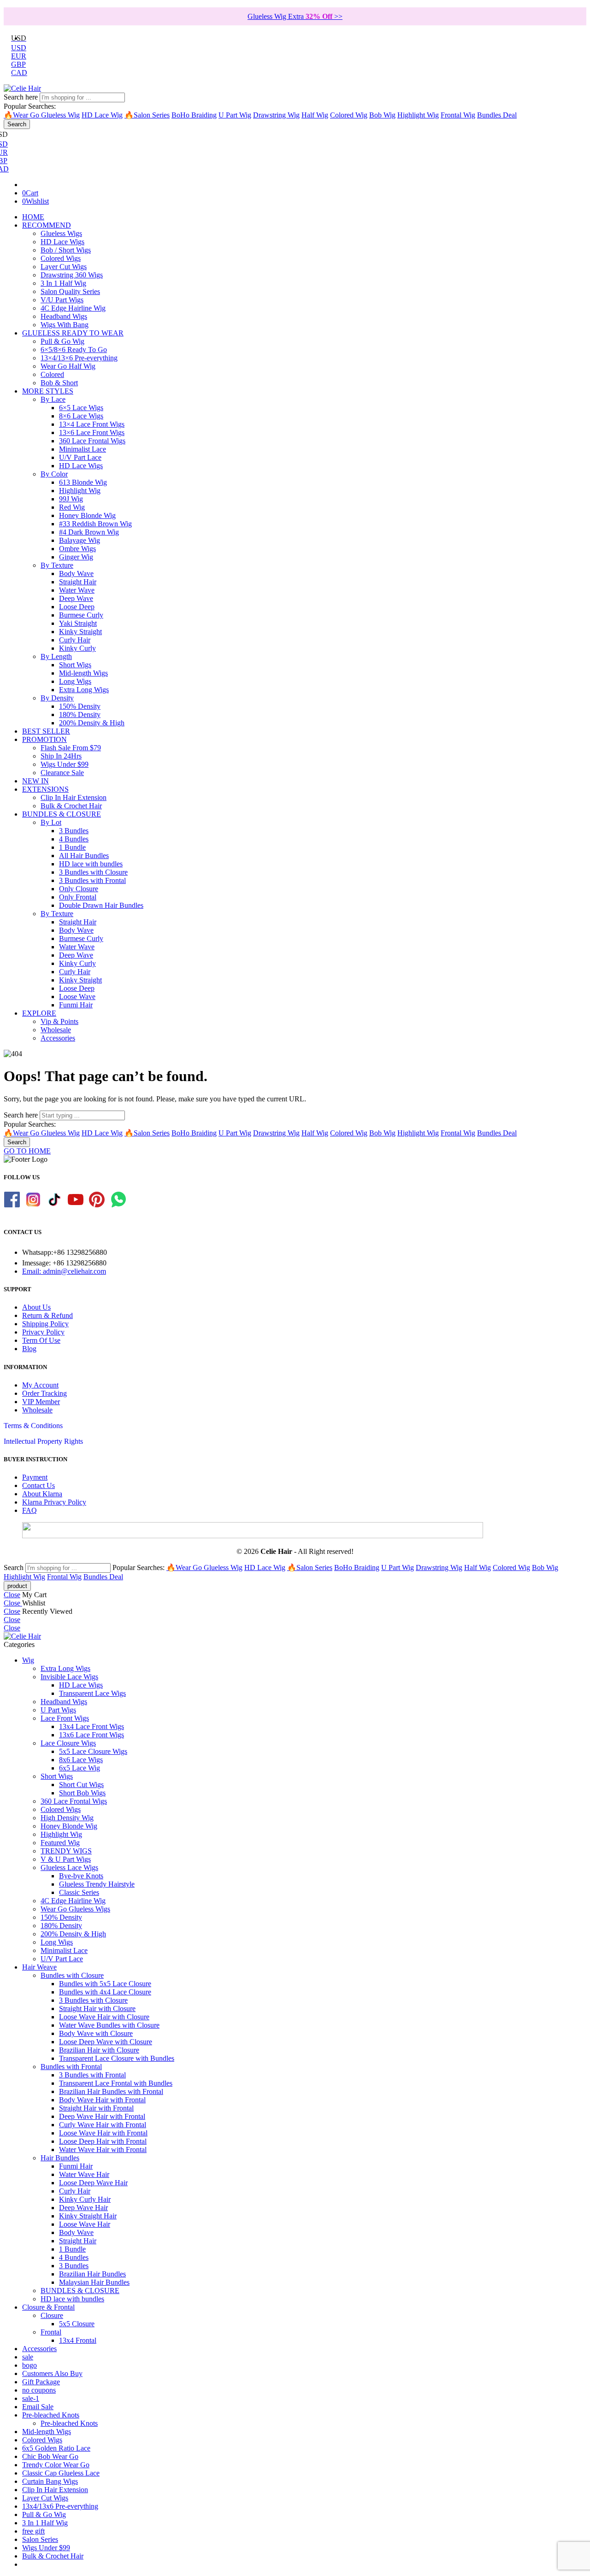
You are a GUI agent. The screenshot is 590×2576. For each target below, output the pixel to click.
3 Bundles (74, 831)
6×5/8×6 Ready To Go (74, 350)
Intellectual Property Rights (43, 1441)
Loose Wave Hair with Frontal (103, 2133)
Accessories (58, 1038)
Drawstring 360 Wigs (72, 275)
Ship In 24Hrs (61, 756)
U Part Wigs (58, 1710)
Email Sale (38, 2407)
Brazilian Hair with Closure (99, 2050)
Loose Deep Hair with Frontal (103, 2141)
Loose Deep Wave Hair (93, 2183)
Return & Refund (47, 1315)
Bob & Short (59, 383)
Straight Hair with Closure (97, 2008)
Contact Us (38, 1485)
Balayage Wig (80, 540)
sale (28, 2357)
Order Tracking (44, 1393)
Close (12, 1595)
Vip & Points (59, 1021)
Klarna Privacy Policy (54, 1502)
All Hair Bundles (84, 856)
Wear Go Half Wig (68, 366)
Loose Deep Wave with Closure (106, 2042)
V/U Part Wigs (62, 300)
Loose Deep (77, 607)
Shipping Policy (45, 1324)
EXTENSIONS (45, 789)
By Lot (51, 822)
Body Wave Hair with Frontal (102, 2100)
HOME (33, 217)
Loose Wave (77, 997)
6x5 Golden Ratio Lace (56, 2448)
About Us (36, 1307)
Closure (52, 2315)
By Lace (53, 399)
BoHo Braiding (194, 115)
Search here (22, 97)
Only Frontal (78, 897)
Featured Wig (60, 1843)
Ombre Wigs (77, 549)
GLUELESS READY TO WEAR (73, 333)
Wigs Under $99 (65, 764)
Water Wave (77, 590)
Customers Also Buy (52, 2373)
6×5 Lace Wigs (81, 408)
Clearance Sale (62, 773)
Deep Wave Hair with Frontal (102, 2116)
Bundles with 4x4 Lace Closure (105, 1992)
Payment (35, 1477)
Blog (29, 1349)
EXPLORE (39, 1013)
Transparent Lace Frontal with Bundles (116, 2083)
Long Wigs (75, 681)
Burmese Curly (81, 615)
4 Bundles (74, 839)
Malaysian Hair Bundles (94, 2282)
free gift (33, 2531)
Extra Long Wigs (84, 690)
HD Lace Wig (102, 115)
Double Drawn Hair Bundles (101, 905)
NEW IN (35, 781)
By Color (54, 474)
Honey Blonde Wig (87, 515)
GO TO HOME (27, 1151)
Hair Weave (39, 1967)
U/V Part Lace (80, 457)
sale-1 (31, 2398)
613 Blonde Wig (83, 482)
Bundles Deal (497, 115)
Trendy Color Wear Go (56, 2465)
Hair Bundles (60, 2158)
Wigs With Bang (65, 325)
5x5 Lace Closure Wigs (93, 1751)
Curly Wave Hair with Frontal (103, 2125)
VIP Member (41, 1402)
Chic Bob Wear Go (50, 2456)
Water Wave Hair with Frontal (103, 2150)
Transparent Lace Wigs (92, 1693)
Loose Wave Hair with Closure (104, 2017)
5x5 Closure (77, 2324)
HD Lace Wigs (62, 242)
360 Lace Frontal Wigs (92, 441)
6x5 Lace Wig (80, 1768)
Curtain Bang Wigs (50, 2481)
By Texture (57, 565)
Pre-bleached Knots (51, 2415)
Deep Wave (76, 598)
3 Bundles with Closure (93, 872)
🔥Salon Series (147, 115)
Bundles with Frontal (71, 2067)
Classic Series (79, 1892)
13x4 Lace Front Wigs (91, 1726)
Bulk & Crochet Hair (71, 806)
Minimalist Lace (83, 449)
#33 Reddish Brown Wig (95, 524)
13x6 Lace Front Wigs (91, 1735)
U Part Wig (235, 115)
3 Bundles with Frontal (92, 880)
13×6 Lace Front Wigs (92, 432)
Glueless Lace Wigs (69, 1867)
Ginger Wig (76, 557)
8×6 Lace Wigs (81, 416)
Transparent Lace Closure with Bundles (117, 2058)
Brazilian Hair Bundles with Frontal (111, 2091)
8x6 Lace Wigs (81, 1760)
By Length (56, 656)
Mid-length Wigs (83, 673)
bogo (29, 2365)
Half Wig (315, 115)
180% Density (80, 715)
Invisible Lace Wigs (69, 1677)
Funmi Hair (76, 1005)
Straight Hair (78, 582)
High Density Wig (67, 1818)
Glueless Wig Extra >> (295, 16)
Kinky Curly (77, 648)
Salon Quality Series (70, 291)
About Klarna (42, 1494)
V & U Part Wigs (66, 1859)
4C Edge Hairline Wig (73, 308)
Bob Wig (382, 115)
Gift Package (41, 2382)
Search (17, 124)
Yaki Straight (78, 623)
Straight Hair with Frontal (96, 2108)
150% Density (80, 706)
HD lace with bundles (91, 864)
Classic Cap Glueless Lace (61, 2473)
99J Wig (71, 499)
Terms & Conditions (33, 1426)
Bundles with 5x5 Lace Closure (105, 1984)
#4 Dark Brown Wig (89, 532)
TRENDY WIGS (66, 1851)
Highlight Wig (418, 115)
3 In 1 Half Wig (63, 283)
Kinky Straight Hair (88, 2216)
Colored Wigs (61, 258)
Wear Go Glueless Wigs (75, 1909)
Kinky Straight (80, 632)
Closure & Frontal (48, 2307)
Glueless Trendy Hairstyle (97, 1884)
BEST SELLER (46, 731)
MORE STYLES (48, 391)
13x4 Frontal (78, 2340)
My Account (40, 1385)
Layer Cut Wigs (64, 267)
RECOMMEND (47, 225)
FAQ (29, 1510)
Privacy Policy (43, 1332)
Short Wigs (75, 665)
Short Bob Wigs (82, 1793)
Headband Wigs (64, 316)
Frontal (51, 2332)
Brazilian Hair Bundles (92, 2274)
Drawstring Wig (276, 115)
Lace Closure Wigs (68, 1743)
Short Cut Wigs (81, 1785)
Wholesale (56, 1030)
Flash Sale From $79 (71, 748)
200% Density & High (92, 723)
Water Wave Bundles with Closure (109, 2025)
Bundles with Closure (72, 1975)
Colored (52, 374)
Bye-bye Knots (81, 1876)
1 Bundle (72, 847)
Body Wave (76, 573)
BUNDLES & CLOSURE (62, 814)
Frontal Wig (458, 115)
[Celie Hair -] (22, 88)
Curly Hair (75, 640)
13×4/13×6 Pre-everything (79, 358)
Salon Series (40, 2539)
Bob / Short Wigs (66, 250)
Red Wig (72, 507)
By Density (57, 698)
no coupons (39, 2390)
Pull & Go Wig (62, 341)
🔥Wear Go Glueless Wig (42, 115)
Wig (28, 1660)
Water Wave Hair (84, 2174)
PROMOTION (44, 739)
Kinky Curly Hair (85, 2199)
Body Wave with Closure (96, 2033)
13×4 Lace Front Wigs (92, 424)
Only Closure (79, 889)
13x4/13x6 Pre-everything (60, 2506)
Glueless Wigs (61, 233)
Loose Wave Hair (85, 2224)
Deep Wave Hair (83, 2208)
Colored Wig (349, 115)
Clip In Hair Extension (74, 797)
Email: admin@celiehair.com (64, 1271)
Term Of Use (41, 1340)
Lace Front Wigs (65, 1718)
